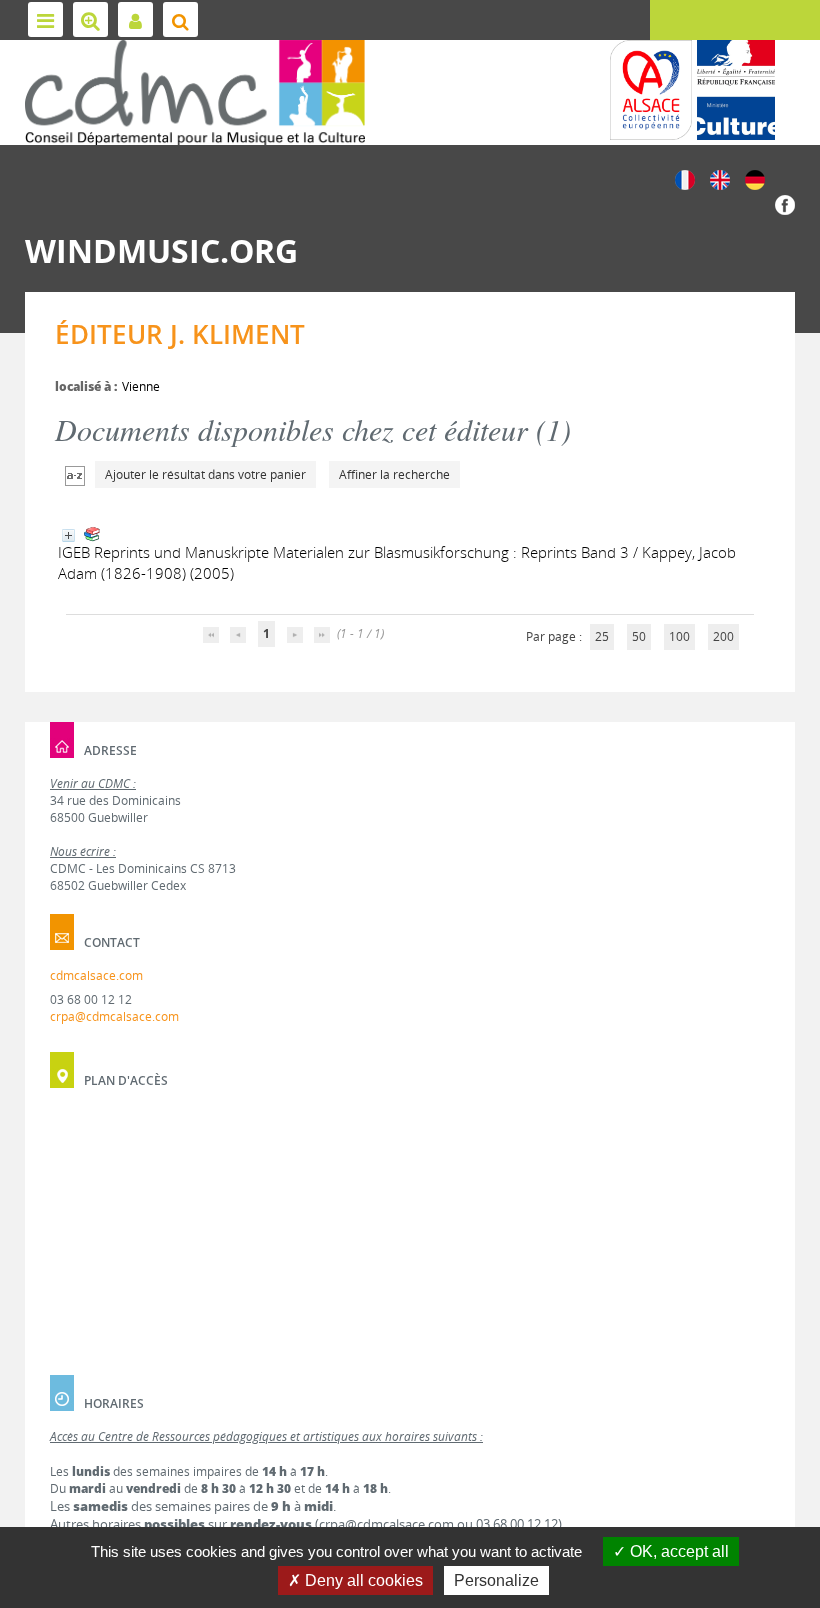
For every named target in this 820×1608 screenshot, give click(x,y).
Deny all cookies (362, 1580)
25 (602, 636)
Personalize (496, 1580)
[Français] (685, 178)
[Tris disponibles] (75, 474)
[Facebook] (785, 203)
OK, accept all (677, 1551)
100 (679, 636)
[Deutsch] (755, 178)
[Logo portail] (195, 92)
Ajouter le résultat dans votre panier (205, 474)
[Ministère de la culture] (736, 90)
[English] (720, 178)
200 (723, 636)
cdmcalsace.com (96, 975)
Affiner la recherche (394, 474)
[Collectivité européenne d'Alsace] (651, 90)
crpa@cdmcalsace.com (114, 1016)
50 (639, 636)
